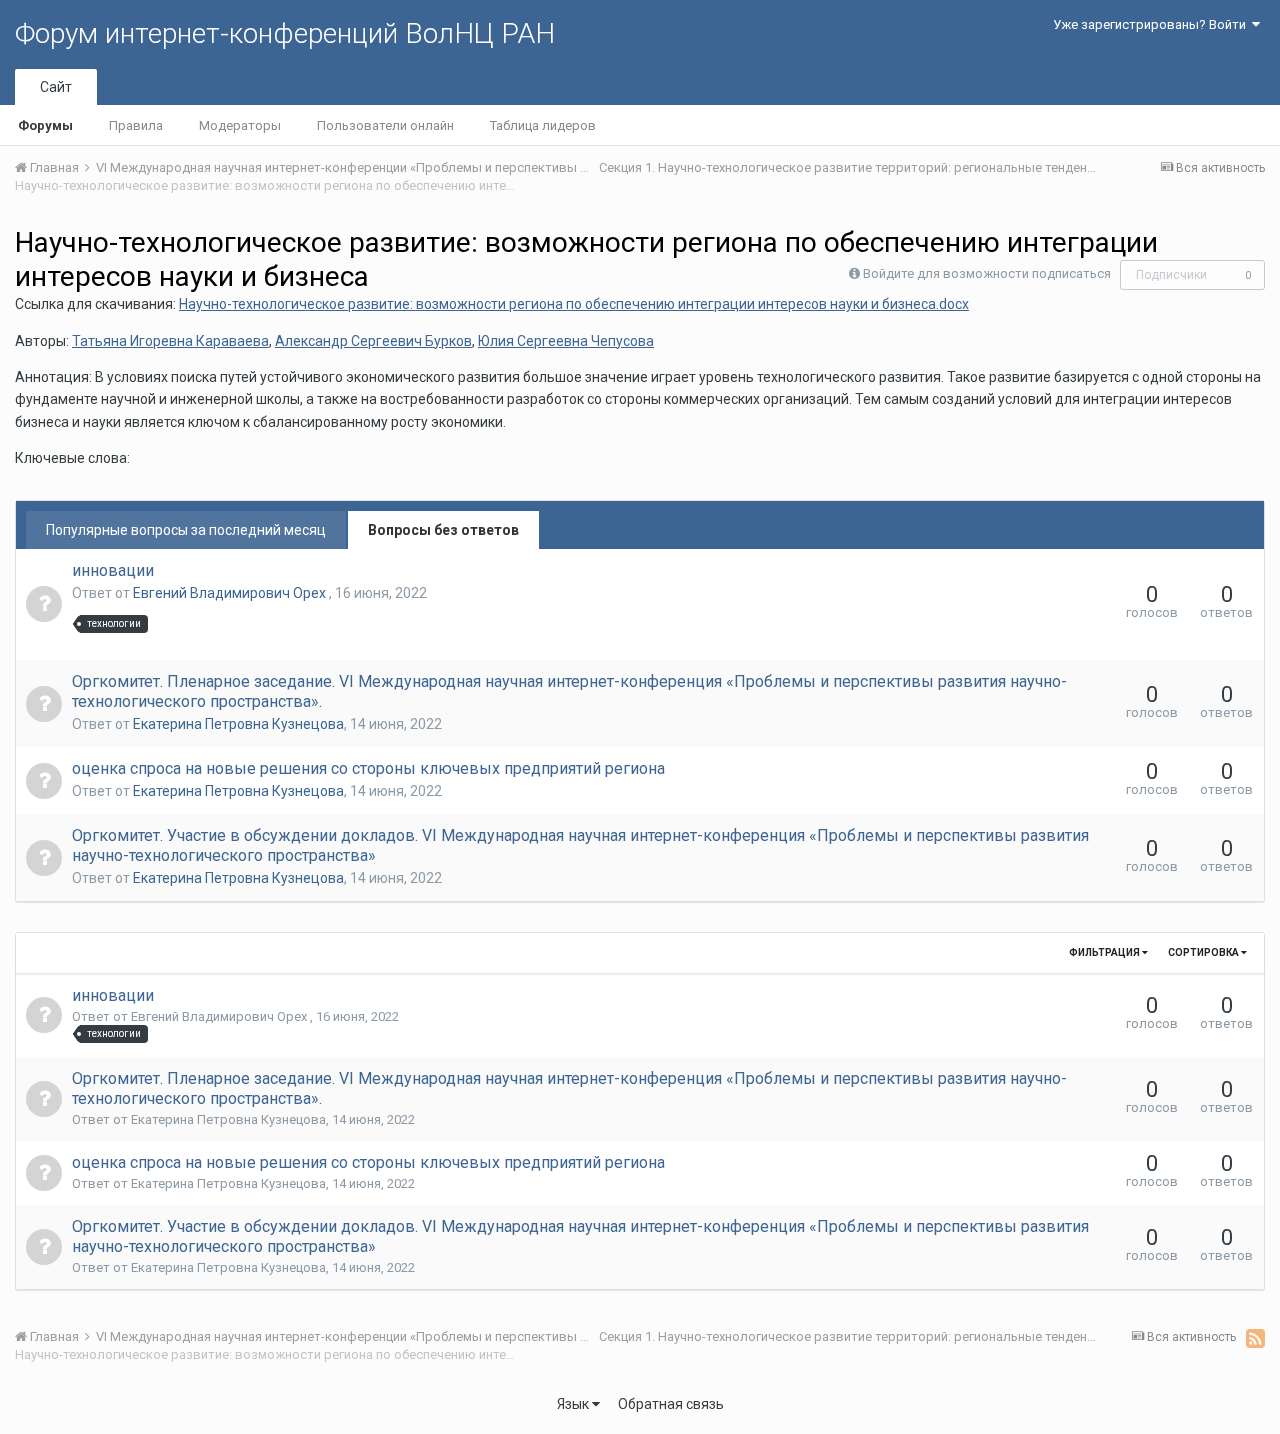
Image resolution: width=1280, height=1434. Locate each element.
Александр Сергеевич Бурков (373, 341)
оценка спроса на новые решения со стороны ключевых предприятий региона (368, 768)
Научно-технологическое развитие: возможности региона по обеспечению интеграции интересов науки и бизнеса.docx (574, 304)
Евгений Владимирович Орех (231, 593)
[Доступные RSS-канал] (1255, 1338)
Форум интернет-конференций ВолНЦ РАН (285, 33)
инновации (113, 570)
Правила (136, 125)
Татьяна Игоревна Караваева (170, 341)
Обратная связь (671, 1404)
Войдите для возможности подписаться (987, 273)
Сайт (56, 87)
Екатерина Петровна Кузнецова (238, 724)
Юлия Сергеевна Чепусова (566, 341)
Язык (574, 1404)
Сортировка (1204, 952)
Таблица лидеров (543, 125)
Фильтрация (1105, 952)
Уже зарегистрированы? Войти (1152, 24)
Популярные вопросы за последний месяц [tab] (186, 530)
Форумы (45, 125)
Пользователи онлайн (385, 125)
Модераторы (240, 125)
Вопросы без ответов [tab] (443, 530)
